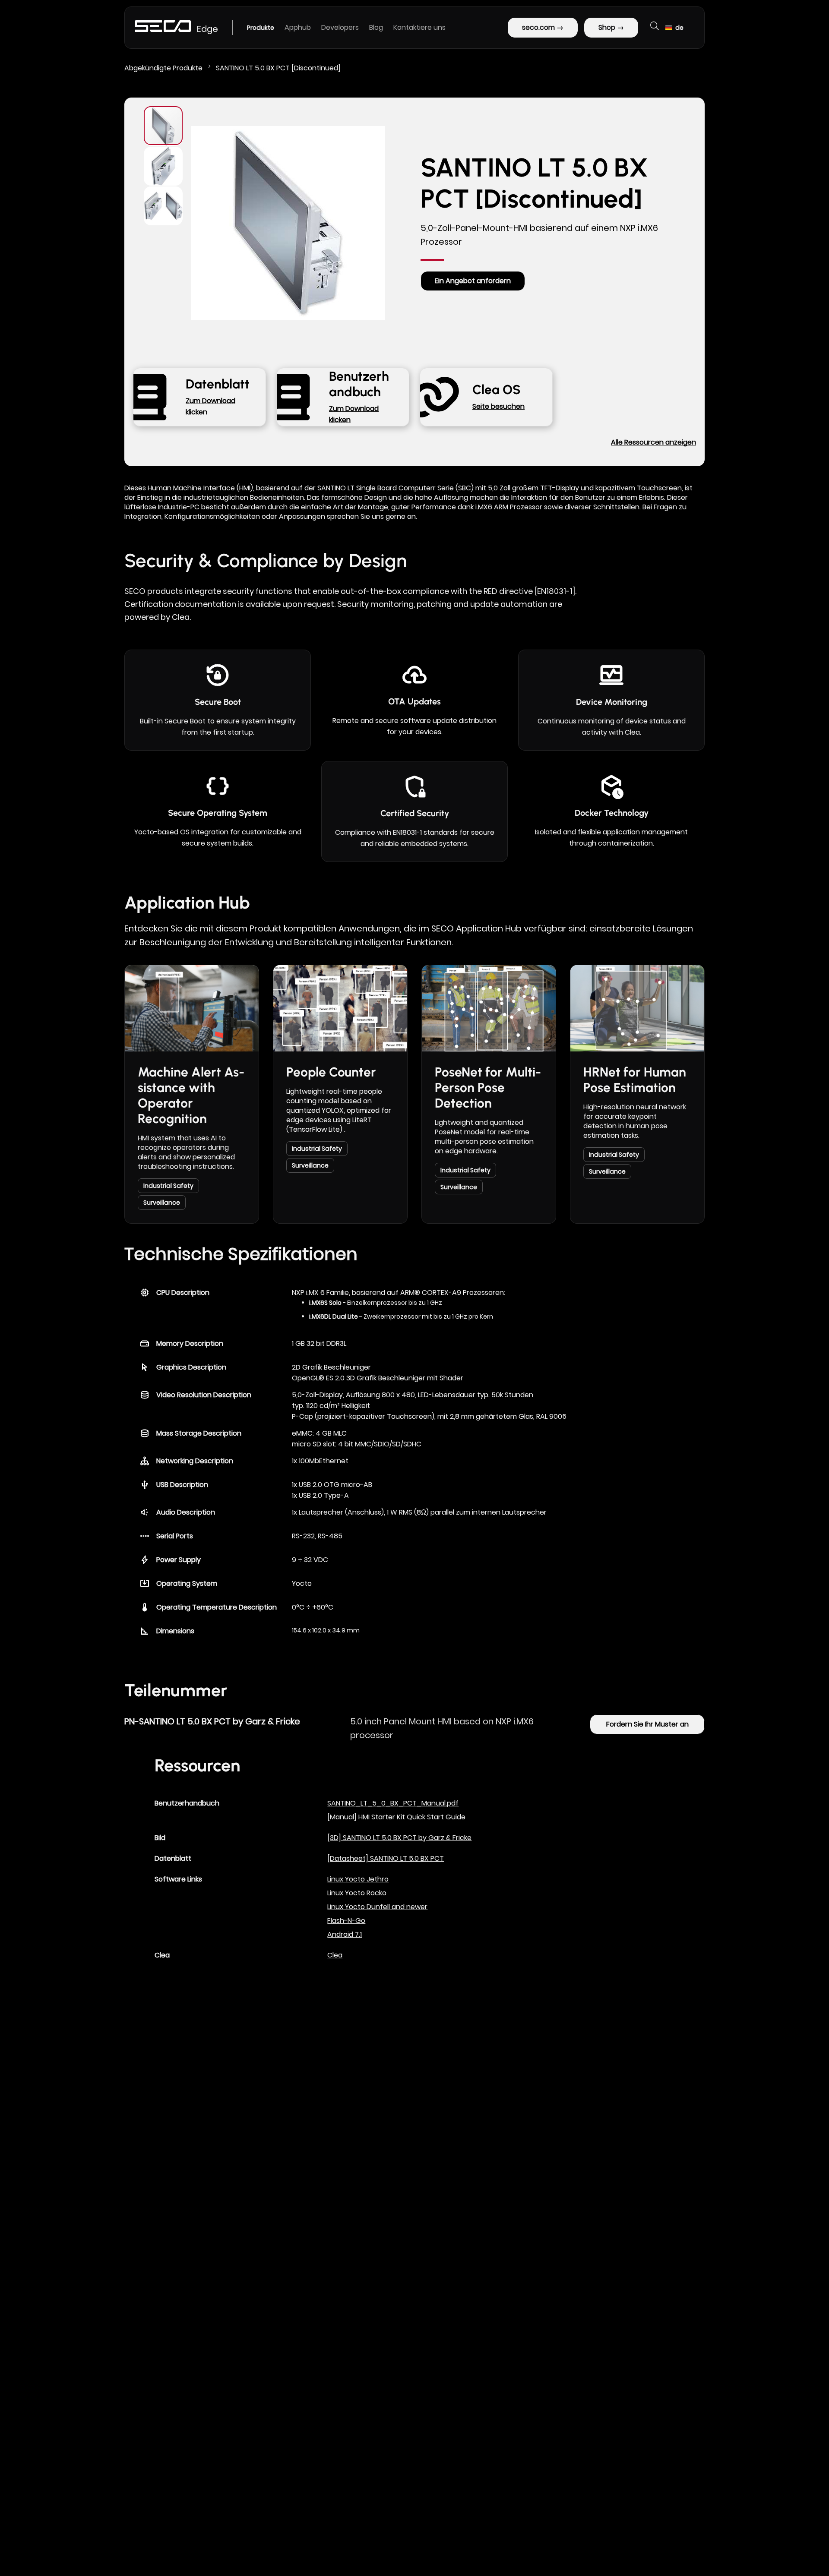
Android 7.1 (345, 1934)
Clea (335, 1955)
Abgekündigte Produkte (164, 68)
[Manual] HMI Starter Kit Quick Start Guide (396, 1817)
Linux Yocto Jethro (358, 1879)
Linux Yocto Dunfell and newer (377, 1907)
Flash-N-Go (346, 1921)
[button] (674, 28)
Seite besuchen (498, 406)
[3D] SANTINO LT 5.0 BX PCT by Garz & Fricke (399, 1838)
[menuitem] (298, 28)
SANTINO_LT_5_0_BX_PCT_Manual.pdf (393, 1803)
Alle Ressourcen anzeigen (653, 442)
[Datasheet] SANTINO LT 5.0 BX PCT (386, 1858)
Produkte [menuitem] (261, 28)
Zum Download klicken (210, 406)
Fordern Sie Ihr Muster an (647, 1724)
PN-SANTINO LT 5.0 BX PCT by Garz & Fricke (212, 1721)
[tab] (241, 1256)
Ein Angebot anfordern (473, 281)
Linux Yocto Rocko (357, 1893)
